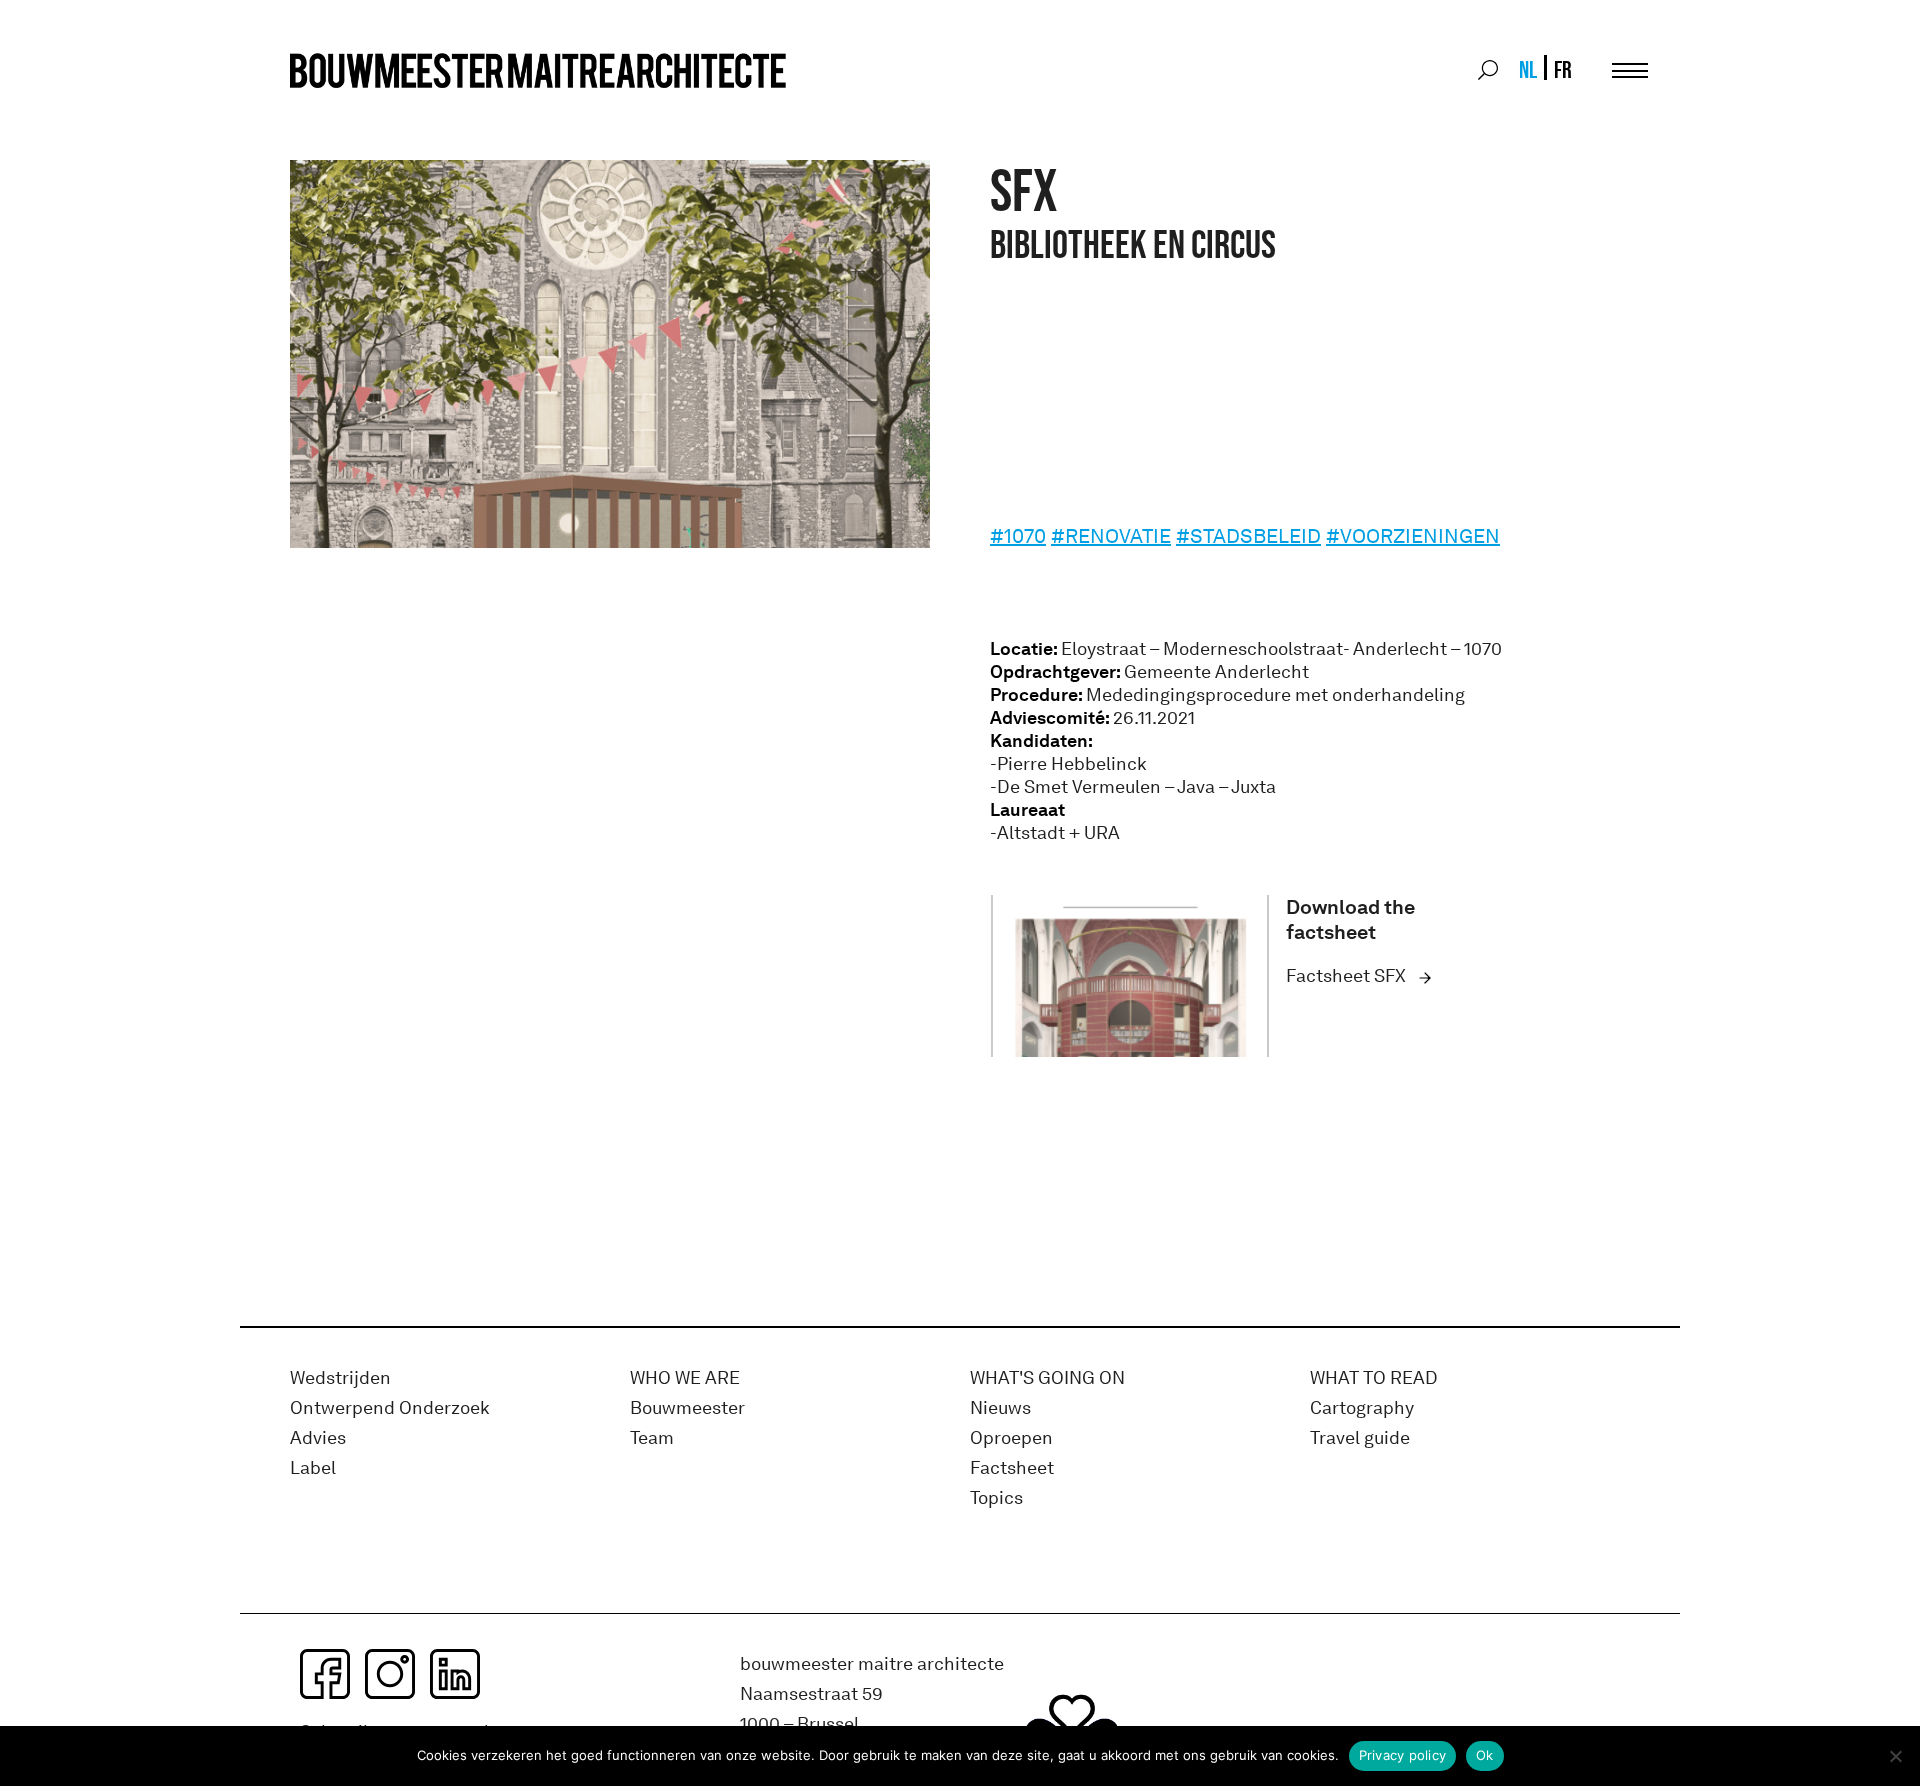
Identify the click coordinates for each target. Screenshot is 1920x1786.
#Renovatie (1111, 536)
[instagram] (390, 1674)
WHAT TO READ (1374, 1378)
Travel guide (1360, 1438)
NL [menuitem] (1528, 69)
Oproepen (1011, 1438)
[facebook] (325, 1674)
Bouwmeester (687, 1408)
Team (652, 1438)
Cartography (1362, 1408)
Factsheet (1012, 1468)
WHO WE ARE (685, 1378)
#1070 (1018, 536)
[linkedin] (455, 1674)
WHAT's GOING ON (1047, 1378)
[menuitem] (1526, 70)
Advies (318, 1438)
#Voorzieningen (1413, 536)
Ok (1485, 1755)
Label (313, 1468)
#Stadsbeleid (1248, 536)
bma (337, 107)
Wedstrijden (340, 1378)
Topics (996, 1498)
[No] (1895, 1756)
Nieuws (1000, 1408)
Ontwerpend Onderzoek (390, 1408)
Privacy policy (1403, 1755)
